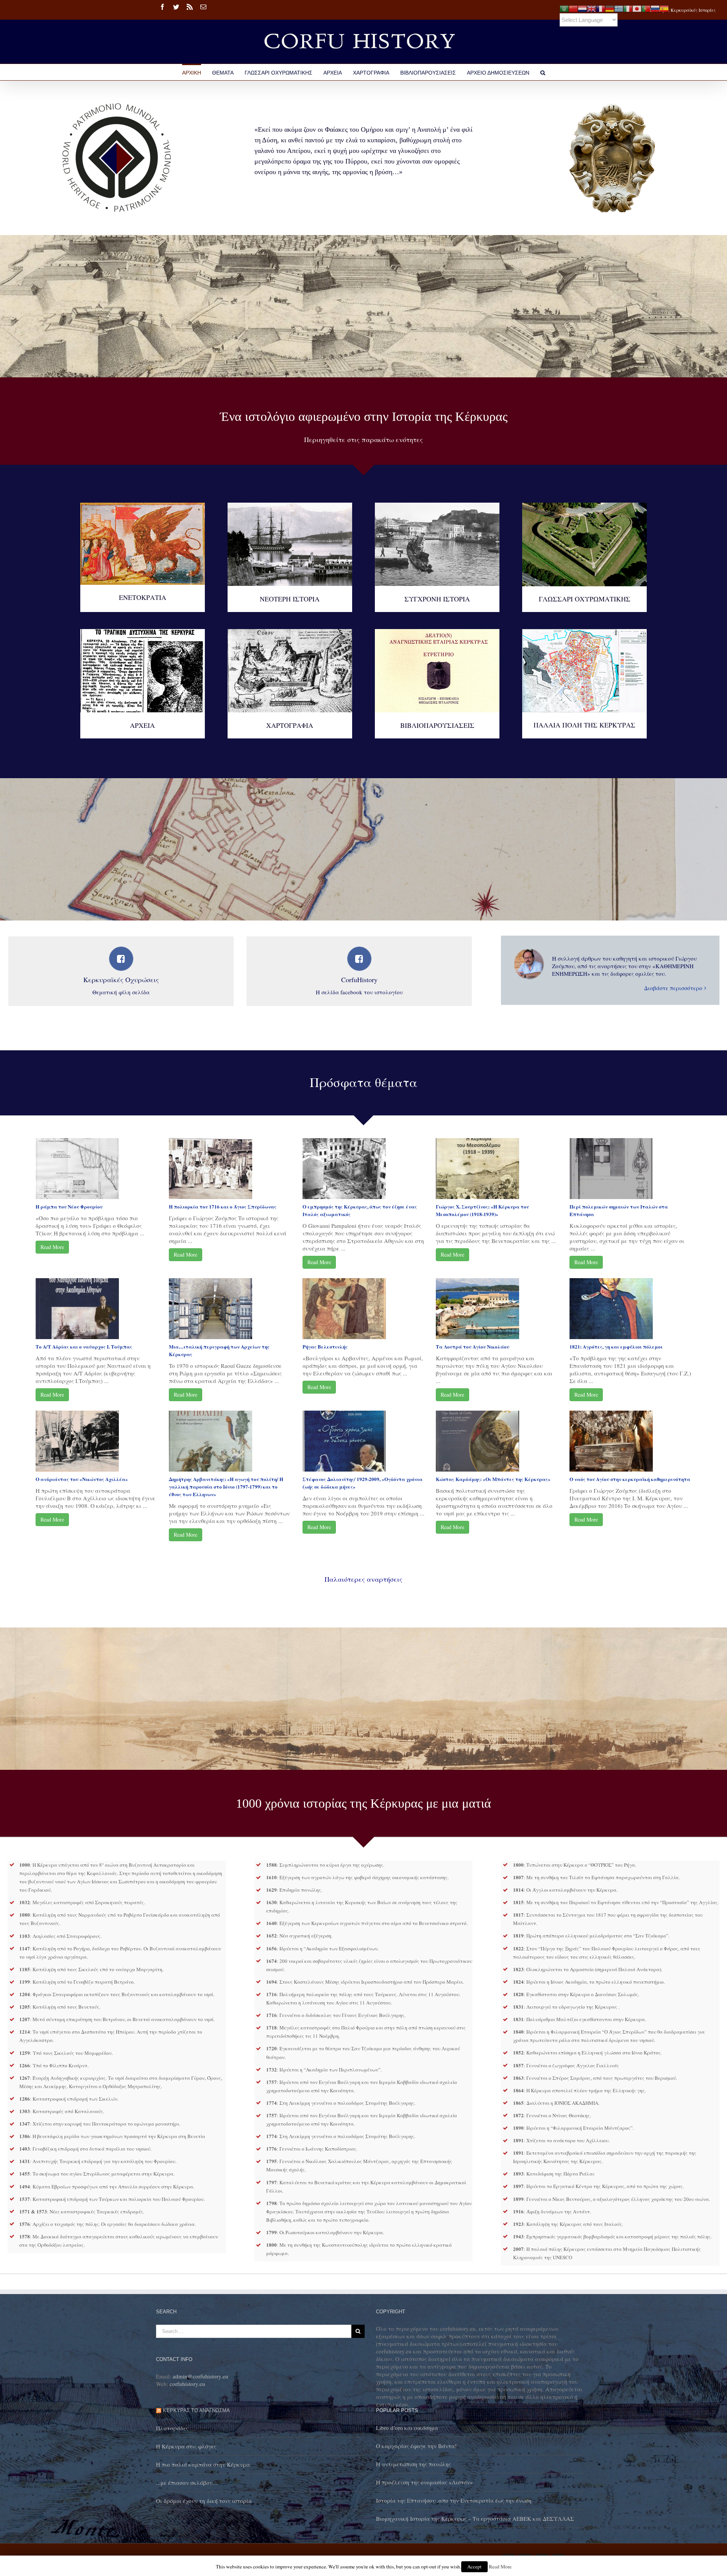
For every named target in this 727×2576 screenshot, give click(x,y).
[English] (591, 8)
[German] (610, 8)
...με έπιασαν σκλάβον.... (187, 2483)
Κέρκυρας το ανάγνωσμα (196, 2410)
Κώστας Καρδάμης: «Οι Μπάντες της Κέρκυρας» (493, 1479)
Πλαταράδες (172, 2428)
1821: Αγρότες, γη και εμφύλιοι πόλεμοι (616, 1346)
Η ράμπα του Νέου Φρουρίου (69, 1206)
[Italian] (628, 8)
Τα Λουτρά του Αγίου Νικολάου (473, 1346)
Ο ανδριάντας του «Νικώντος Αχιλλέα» (82, 1479)
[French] (601, 8)
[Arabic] (564, 8)
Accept (474, 2567)
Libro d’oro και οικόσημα (407, 2428)
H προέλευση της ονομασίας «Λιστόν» (424, 2482)
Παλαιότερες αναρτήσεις (363, 1579)
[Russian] (655, 8)
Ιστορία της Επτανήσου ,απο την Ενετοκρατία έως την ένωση (454, 2500)
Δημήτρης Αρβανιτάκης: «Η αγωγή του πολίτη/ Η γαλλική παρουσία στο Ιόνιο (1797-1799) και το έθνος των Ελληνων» (226, 1487)
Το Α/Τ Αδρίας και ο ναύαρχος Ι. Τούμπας (84, 1346)
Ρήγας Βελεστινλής (325, 1346)
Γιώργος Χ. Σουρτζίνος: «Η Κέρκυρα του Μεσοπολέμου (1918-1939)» (482, 1210)
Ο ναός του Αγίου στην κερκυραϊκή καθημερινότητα (630, 1479)
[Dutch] (582, 8)
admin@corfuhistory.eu (200, 2376)
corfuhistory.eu (187, 2384)
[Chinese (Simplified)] (573, 8)
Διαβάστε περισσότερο (673, 988)
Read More (52, 1247)
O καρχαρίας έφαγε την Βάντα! (416, 2446)
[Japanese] (637, 8)
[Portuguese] (646, 8)
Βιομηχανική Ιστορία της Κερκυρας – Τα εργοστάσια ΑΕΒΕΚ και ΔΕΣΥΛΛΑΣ (475, 2518)
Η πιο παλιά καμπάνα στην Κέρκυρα (203, 2464)
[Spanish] (664, 8)
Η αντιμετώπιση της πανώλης (413, 2464)
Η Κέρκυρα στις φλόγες (186, 2446)
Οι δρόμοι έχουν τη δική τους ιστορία (204, 2501)
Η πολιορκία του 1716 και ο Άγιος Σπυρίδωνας (223, 1206)
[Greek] (619, 8)
